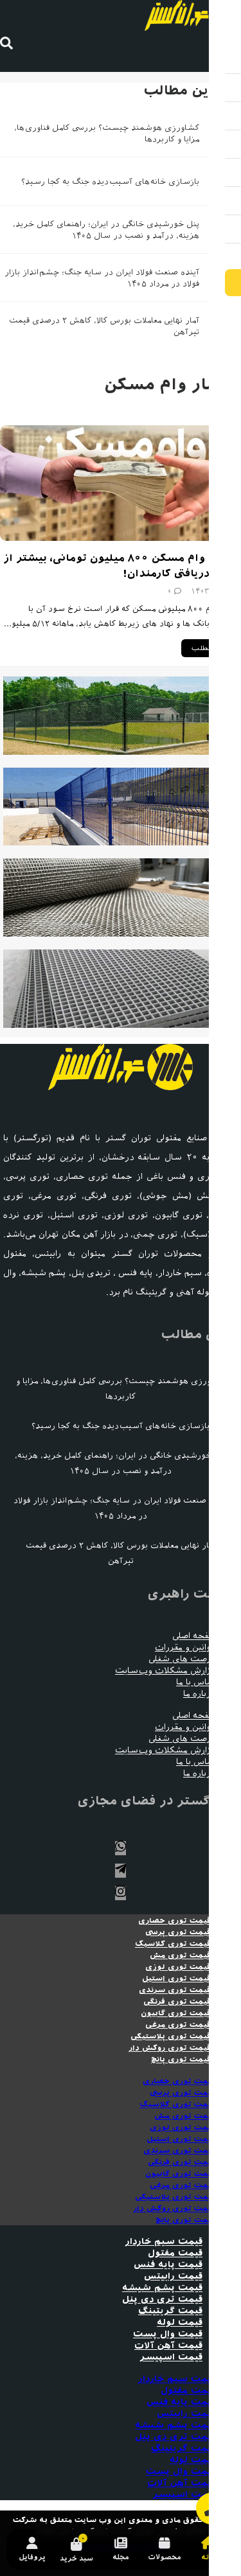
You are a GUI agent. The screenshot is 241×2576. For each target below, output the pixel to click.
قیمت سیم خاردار (164, 2242)
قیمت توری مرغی (178, 2025)
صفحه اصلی (194, 1636)
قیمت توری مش (180, 1955)
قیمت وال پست (168, 2334)
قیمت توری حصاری (174, 1921)
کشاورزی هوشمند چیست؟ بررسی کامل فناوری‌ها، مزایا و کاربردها (121, 1389)
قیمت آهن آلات (168, 2346)
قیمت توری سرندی (175, 1990)
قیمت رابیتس (173, 2276)
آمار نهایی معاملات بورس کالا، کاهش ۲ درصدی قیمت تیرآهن (121, 1553)
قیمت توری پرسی (178, 1932)
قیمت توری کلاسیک (173, 1944)
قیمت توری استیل (176, 1979)
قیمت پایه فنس (168, 2265)
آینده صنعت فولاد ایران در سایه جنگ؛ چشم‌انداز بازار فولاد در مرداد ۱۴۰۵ (121, 1508)
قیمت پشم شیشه (162, 2288)
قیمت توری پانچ (181, 2060)
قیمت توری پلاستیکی (171, 2036)
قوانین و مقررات (185, 1647)
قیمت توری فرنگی (177, 2002)
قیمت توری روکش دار (170, 2048)
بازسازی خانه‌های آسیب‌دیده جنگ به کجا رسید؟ (110, 181)
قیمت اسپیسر (171, 2357)
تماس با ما (196, 1682)
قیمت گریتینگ (170, 2311)
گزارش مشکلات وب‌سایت (165, 1671)
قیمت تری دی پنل (162, 2299)
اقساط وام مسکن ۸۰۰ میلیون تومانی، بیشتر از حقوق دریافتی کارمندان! (122, 566)
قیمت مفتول (175, 2253)
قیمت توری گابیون (176, 2013)
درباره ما (199, 1694)
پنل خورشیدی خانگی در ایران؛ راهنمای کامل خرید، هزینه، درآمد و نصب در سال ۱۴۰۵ (121, 1463)
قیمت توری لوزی (178, 1967)
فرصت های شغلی (182, 1659)
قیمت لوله (180, 2323)
